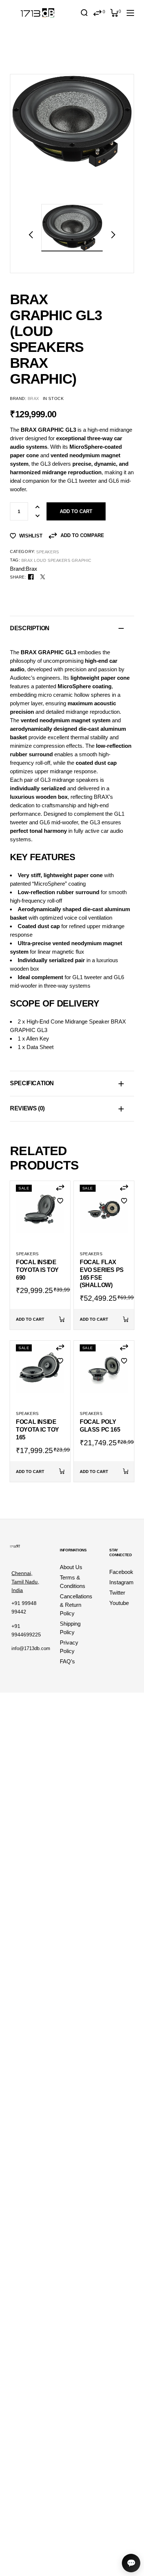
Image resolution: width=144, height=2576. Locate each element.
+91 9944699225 (26, 1630)
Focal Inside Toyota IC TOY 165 (37, 1430)
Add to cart (76, 511)
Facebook (121, 1572)
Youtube (119, 1603)
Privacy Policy (69, 1647)
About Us (71, 1567)
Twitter (117, 1593)
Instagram (121, 1582)
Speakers (47, 552)
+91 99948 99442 (24, 1607)
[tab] (72, 628)
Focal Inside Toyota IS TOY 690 (37, 1270)
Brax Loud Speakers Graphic (56, 560)
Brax (33, 398)
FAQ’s (67, 1661)
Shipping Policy (70, 1628)
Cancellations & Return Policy (76, 1605)
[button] (31, 235)
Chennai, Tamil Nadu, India (25, 1582)
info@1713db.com (31, 1648)
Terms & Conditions (73, 1582)
